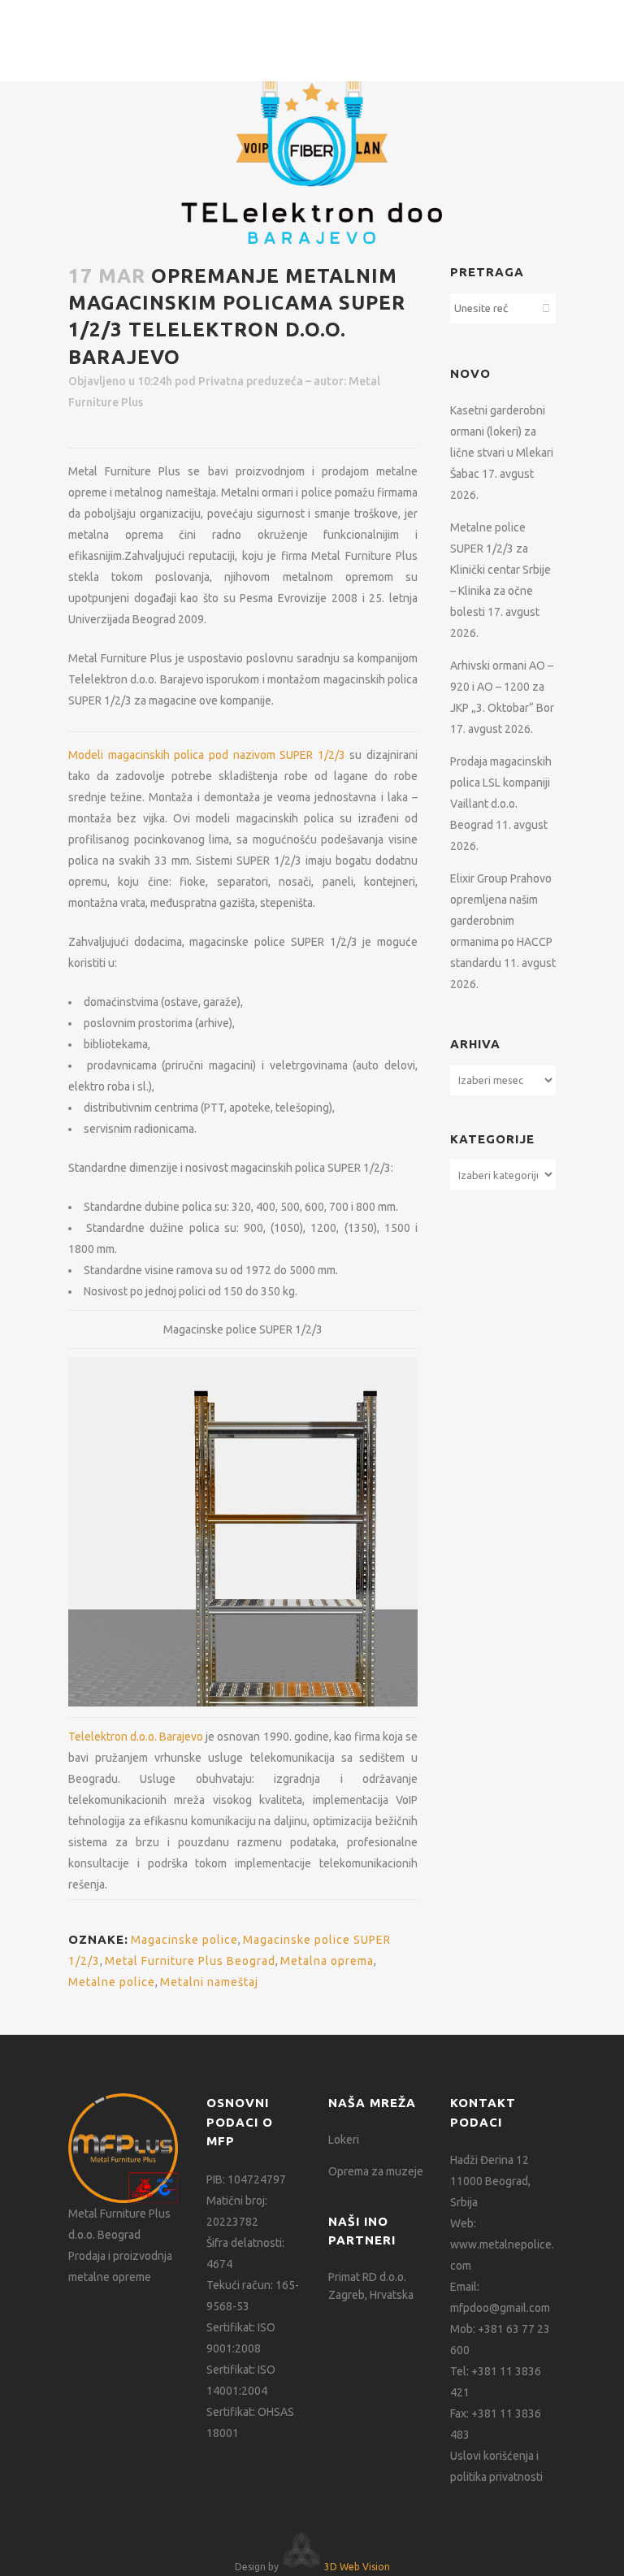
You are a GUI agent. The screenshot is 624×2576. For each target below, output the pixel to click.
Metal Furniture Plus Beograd (190, 1961)
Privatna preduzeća (251, 381)
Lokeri (344, 2140)
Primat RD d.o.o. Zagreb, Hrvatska (371, 2286)
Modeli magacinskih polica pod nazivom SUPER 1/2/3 (209, 755)
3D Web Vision (357, 2567)
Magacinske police (184, 1940)
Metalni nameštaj (209, 1982)
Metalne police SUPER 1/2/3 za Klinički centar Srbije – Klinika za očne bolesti (500, 570)
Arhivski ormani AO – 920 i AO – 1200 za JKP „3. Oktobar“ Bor (502, 687)
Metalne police (112, 1982)
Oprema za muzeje (376, 2171)
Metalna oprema (327, 1961)
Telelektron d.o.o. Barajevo (136, 1737)
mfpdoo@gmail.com (500, 2308)
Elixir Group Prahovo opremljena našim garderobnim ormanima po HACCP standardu (501, 921)
